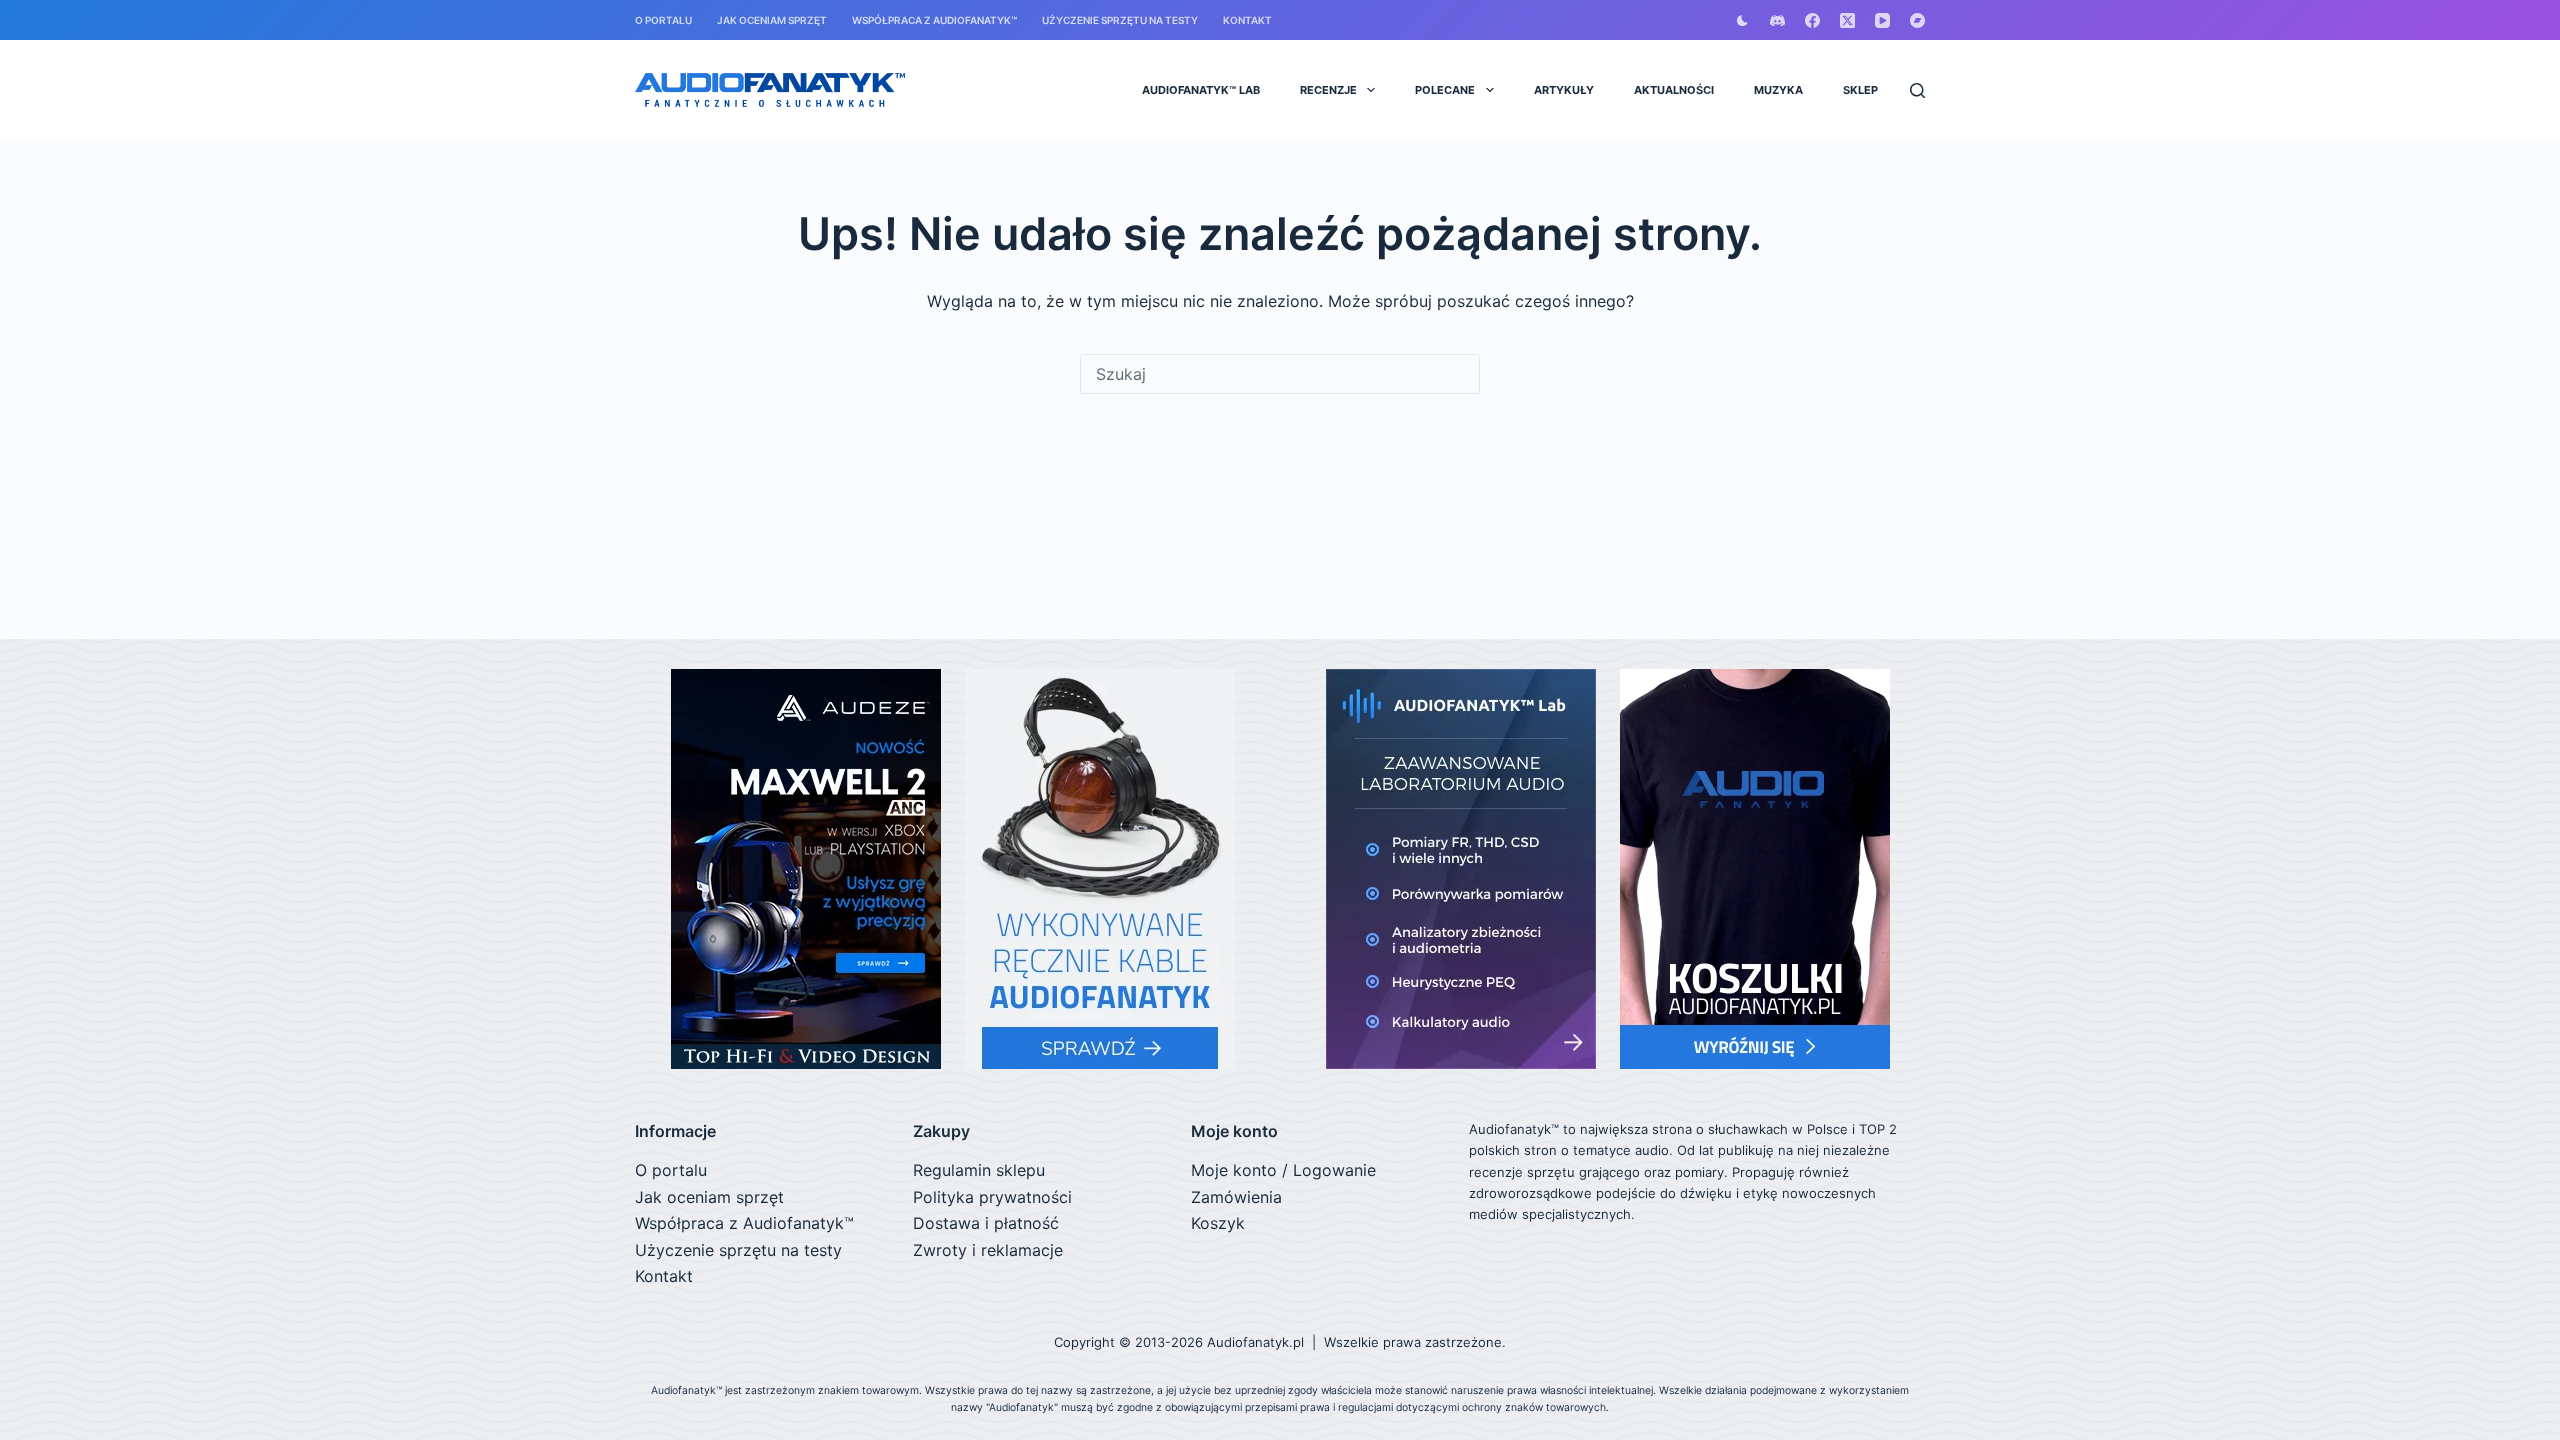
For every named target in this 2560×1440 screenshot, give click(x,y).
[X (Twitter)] (1847, 20)
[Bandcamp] (1917, 20)
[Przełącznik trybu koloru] (1742, 20)
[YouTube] (1882, 20)
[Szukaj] (1917, 90)
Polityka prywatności (992, 1197)
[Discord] (1777, 20)
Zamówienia (1236, 1197)
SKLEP (1860, 90)
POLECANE (1445, 90)
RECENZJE (1328, 90)
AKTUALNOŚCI (1674, 90)
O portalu (663, 20)
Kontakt (1247, 20)
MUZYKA (1778, 90)
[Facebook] (1812, 20)
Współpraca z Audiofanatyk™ (934, 20)
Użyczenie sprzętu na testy (1120, 20)
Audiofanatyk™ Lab (1201, 90)
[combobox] (1280, 374)
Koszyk (1218, 1223)
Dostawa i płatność (986, 1223)
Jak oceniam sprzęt (772, 20)
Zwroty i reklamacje (988, 1250)
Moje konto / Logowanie (1283, 1170)
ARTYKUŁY (1564, 90)
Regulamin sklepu (979, 1170)
